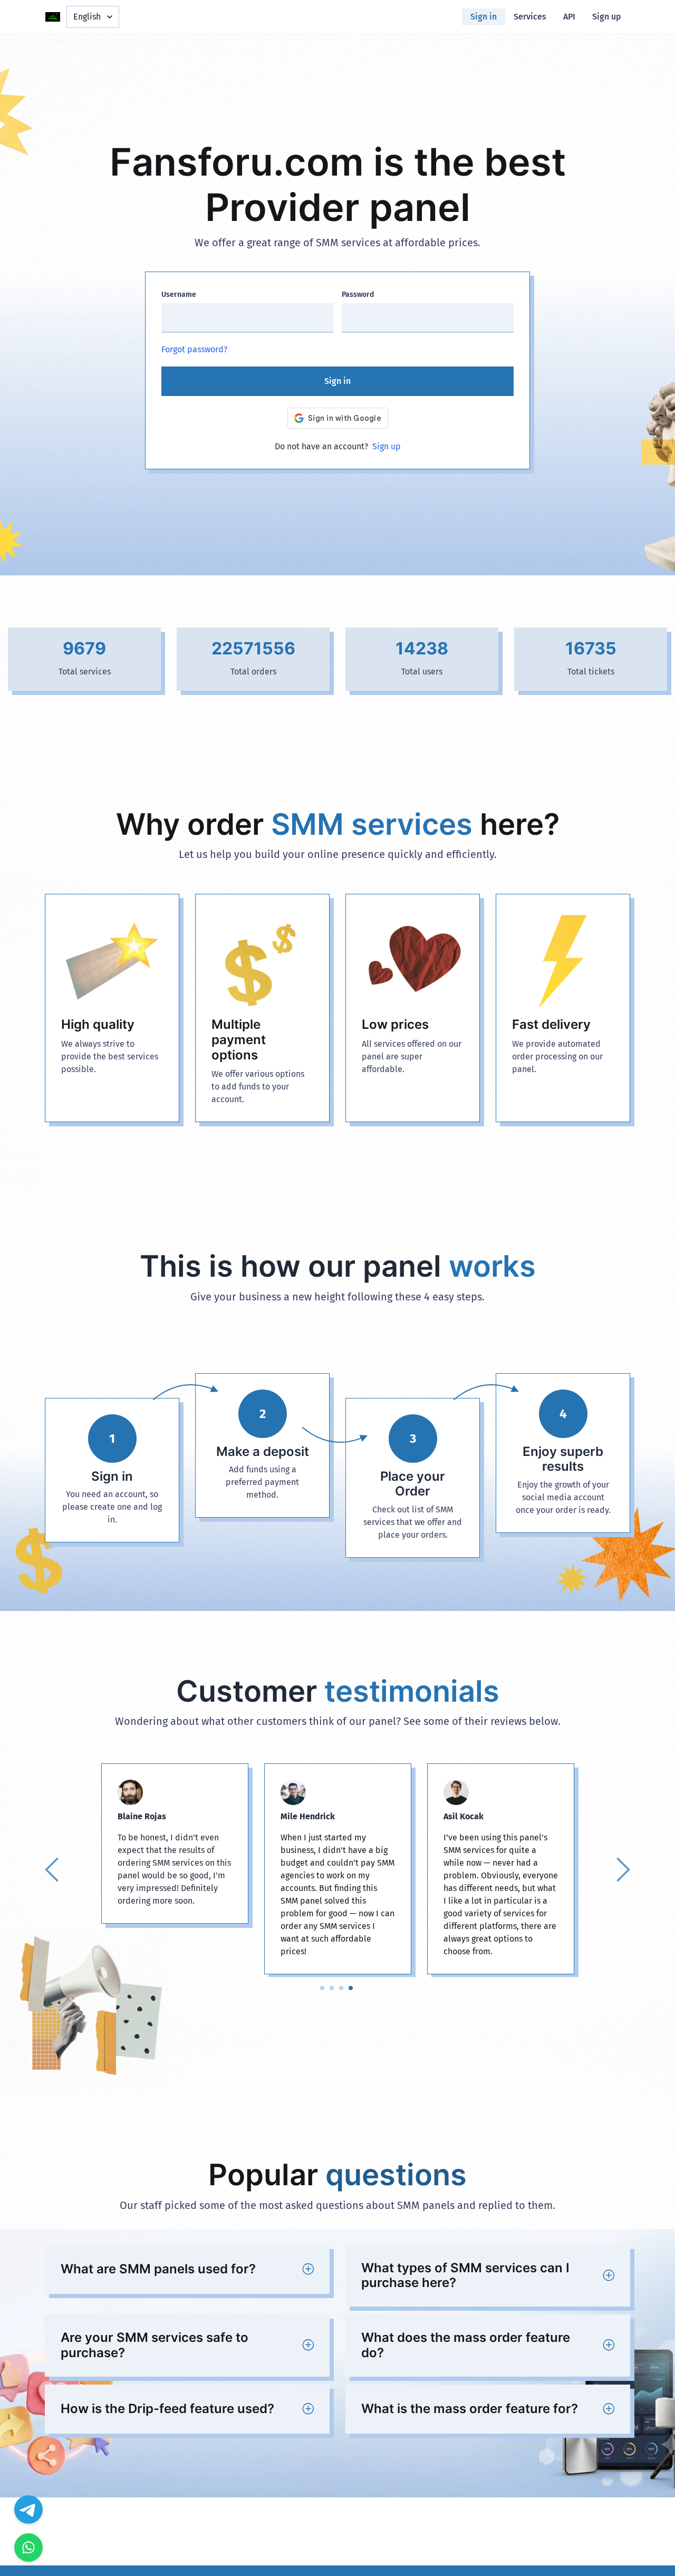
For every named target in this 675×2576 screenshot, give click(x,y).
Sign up (607, 17)
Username (179, 295)
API (569, 17)
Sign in (484, 17)
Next (622, 1869)
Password (358, 295)
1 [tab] (322, 1988)
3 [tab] (341, 1988)
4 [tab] (351, 1988)
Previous (53, 1869)
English (87, 17)
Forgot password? (194, 349)
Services (530, 17)
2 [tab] (332, 1988)
